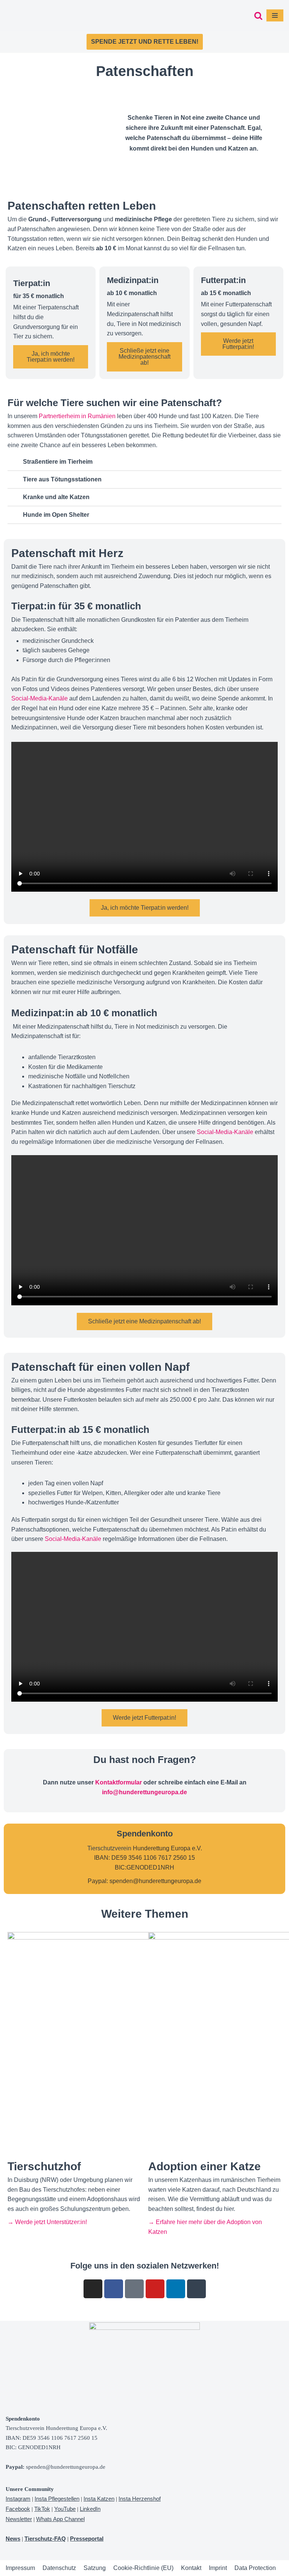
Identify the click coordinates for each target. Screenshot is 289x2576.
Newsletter (19, 2519)
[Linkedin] (176, 2289)
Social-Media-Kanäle (40, 698)
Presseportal (87, 2539)
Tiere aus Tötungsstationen (62, 479)
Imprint (218, 2568)
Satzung (95, 2568)
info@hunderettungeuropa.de (144, 1792)
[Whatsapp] (196, 2289)
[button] (144, 462)
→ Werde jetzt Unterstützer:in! (47, 2222)
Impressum (20, 2568)
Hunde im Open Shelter (56, 515)
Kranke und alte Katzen (56, 497)
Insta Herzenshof (140, 2499)
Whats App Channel (60, 2519)
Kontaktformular (119, 1782)
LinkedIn (90, 2509)
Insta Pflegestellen (57, 2499)
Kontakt (191, 2568)
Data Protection (255, 2568)
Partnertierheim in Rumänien (77, 416)
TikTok (42, 2509)
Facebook (18, 2509)
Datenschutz (59, 2568)
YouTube (65, 2509)
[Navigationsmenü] (275, 15)
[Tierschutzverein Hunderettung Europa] (43, 15)
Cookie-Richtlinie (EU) (143, 2568)
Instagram (18, 2499)
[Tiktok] (134, 2289)
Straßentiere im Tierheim (58, 462)
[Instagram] (93, 2289)
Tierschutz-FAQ (45, 2539)
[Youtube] (155, 2289)
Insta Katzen (99, 2499)
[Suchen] (258, 16)
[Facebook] (114, 2289)
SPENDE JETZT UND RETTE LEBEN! (145, 42)
